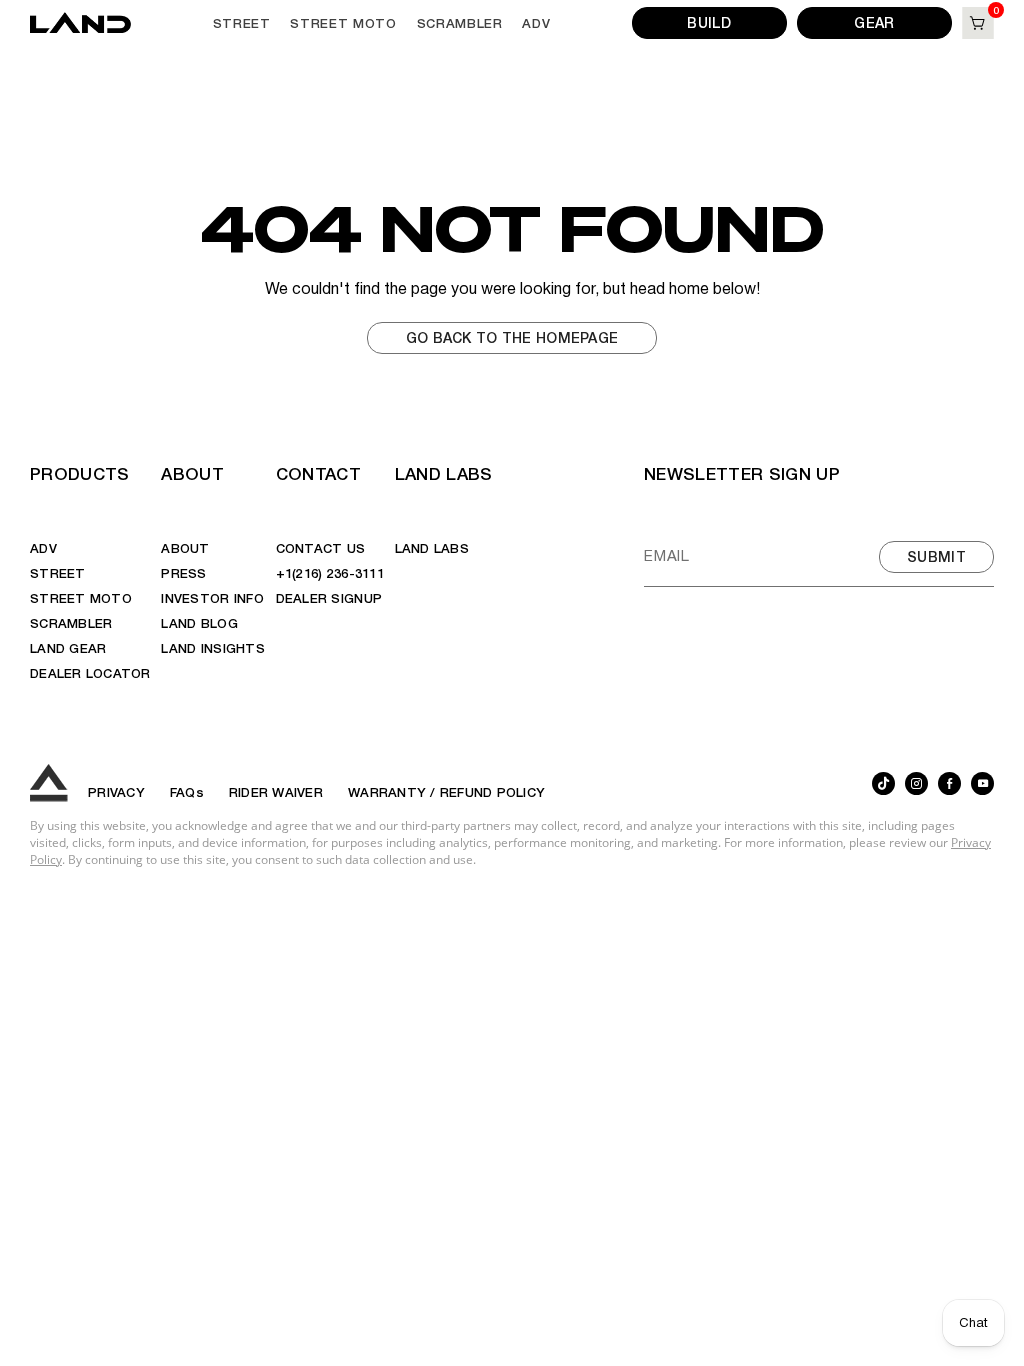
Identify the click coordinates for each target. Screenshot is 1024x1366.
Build (709, 22)
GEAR (874, 22)
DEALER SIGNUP (329, 597)
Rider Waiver (276, 791)
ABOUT (192, 472)
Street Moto (343, 22)
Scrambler (460, 22)
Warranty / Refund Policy (446, 791)
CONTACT (318, 472)
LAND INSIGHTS (212, 647)
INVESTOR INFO (212, 597)
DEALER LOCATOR (90, 672)
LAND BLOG (199, 622)
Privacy (116, 791)
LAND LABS (444, 472)
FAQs (187, 791)
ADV (536, 22)
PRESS (183, 572)
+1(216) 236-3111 (330, 572)
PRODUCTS (80, 472)
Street (242, 22)
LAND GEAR (68, 647)
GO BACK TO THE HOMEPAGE (512, 337)
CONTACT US (321, 547)
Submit (936, 556)
